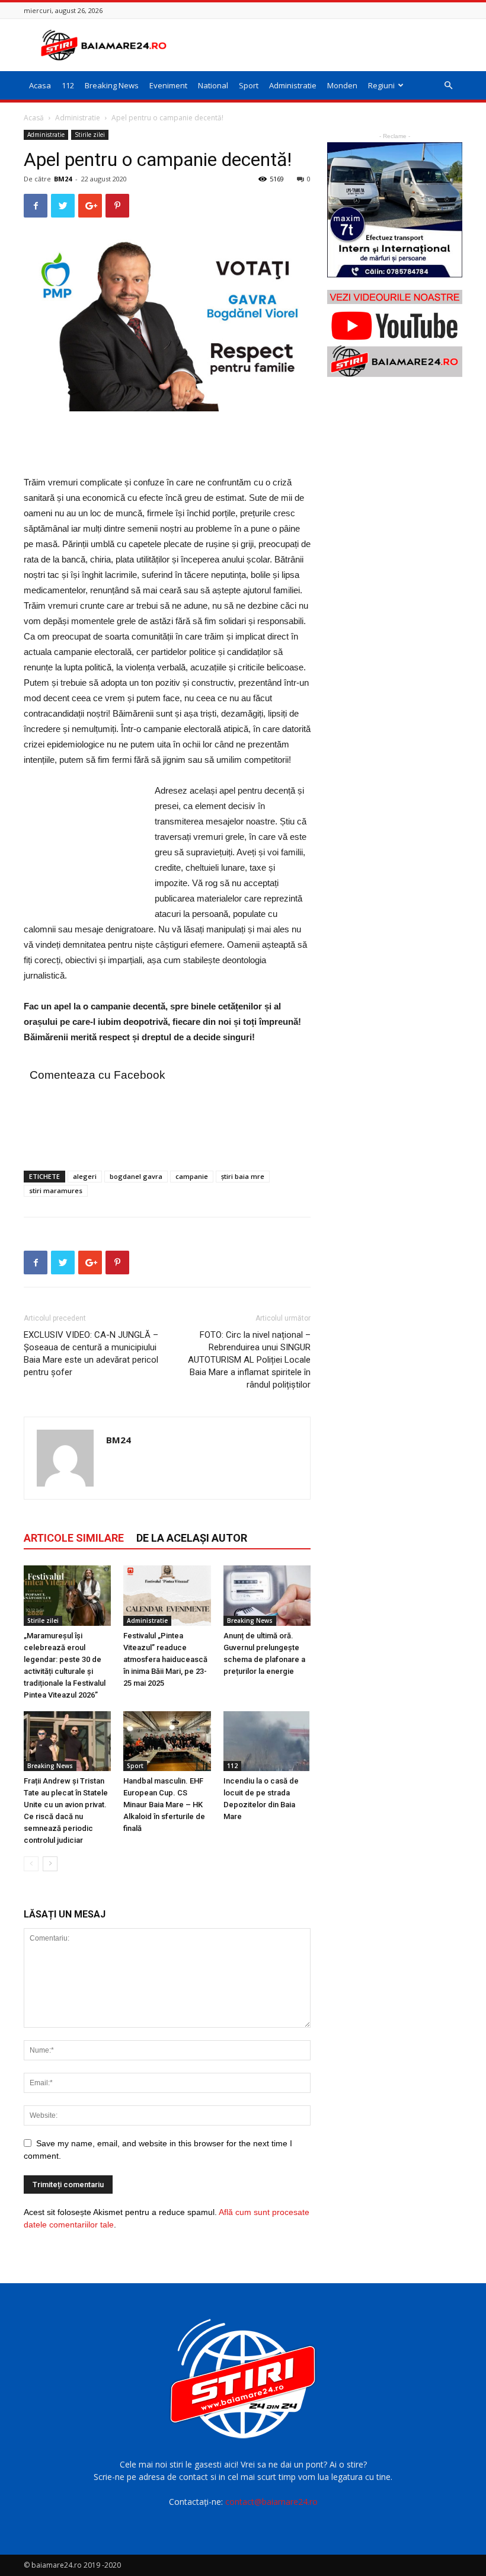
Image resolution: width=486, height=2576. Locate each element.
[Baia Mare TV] (395, 333)
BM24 (63, 179)
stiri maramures (56, 1190)
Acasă (34, 118)
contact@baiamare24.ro (271, 2502)
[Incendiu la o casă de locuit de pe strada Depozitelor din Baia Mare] (267, 1741)
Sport (249, 85)
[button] (448, 86)
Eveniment (168, 85)
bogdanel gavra (136, 1176)
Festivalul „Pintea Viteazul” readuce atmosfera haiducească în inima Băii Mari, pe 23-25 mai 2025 (165, 1659)
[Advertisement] (323, 45)
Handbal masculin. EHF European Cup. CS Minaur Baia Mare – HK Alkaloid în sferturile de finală (164, 1805)
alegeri (85, 1176)
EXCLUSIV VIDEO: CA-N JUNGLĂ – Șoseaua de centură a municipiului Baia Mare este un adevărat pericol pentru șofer (91, 1353)
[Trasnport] (395, 210)
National (213, 85)
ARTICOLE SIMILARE (74, 1538)
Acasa (40, 85)
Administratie (293, 85)
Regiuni (381, 85)
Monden (342, 85)
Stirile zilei (90, 135)
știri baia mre (243, 1176)
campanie (192, 1176)
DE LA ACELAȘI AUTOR (192, 1538)
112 (68, 85)
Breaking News (112, 85)
